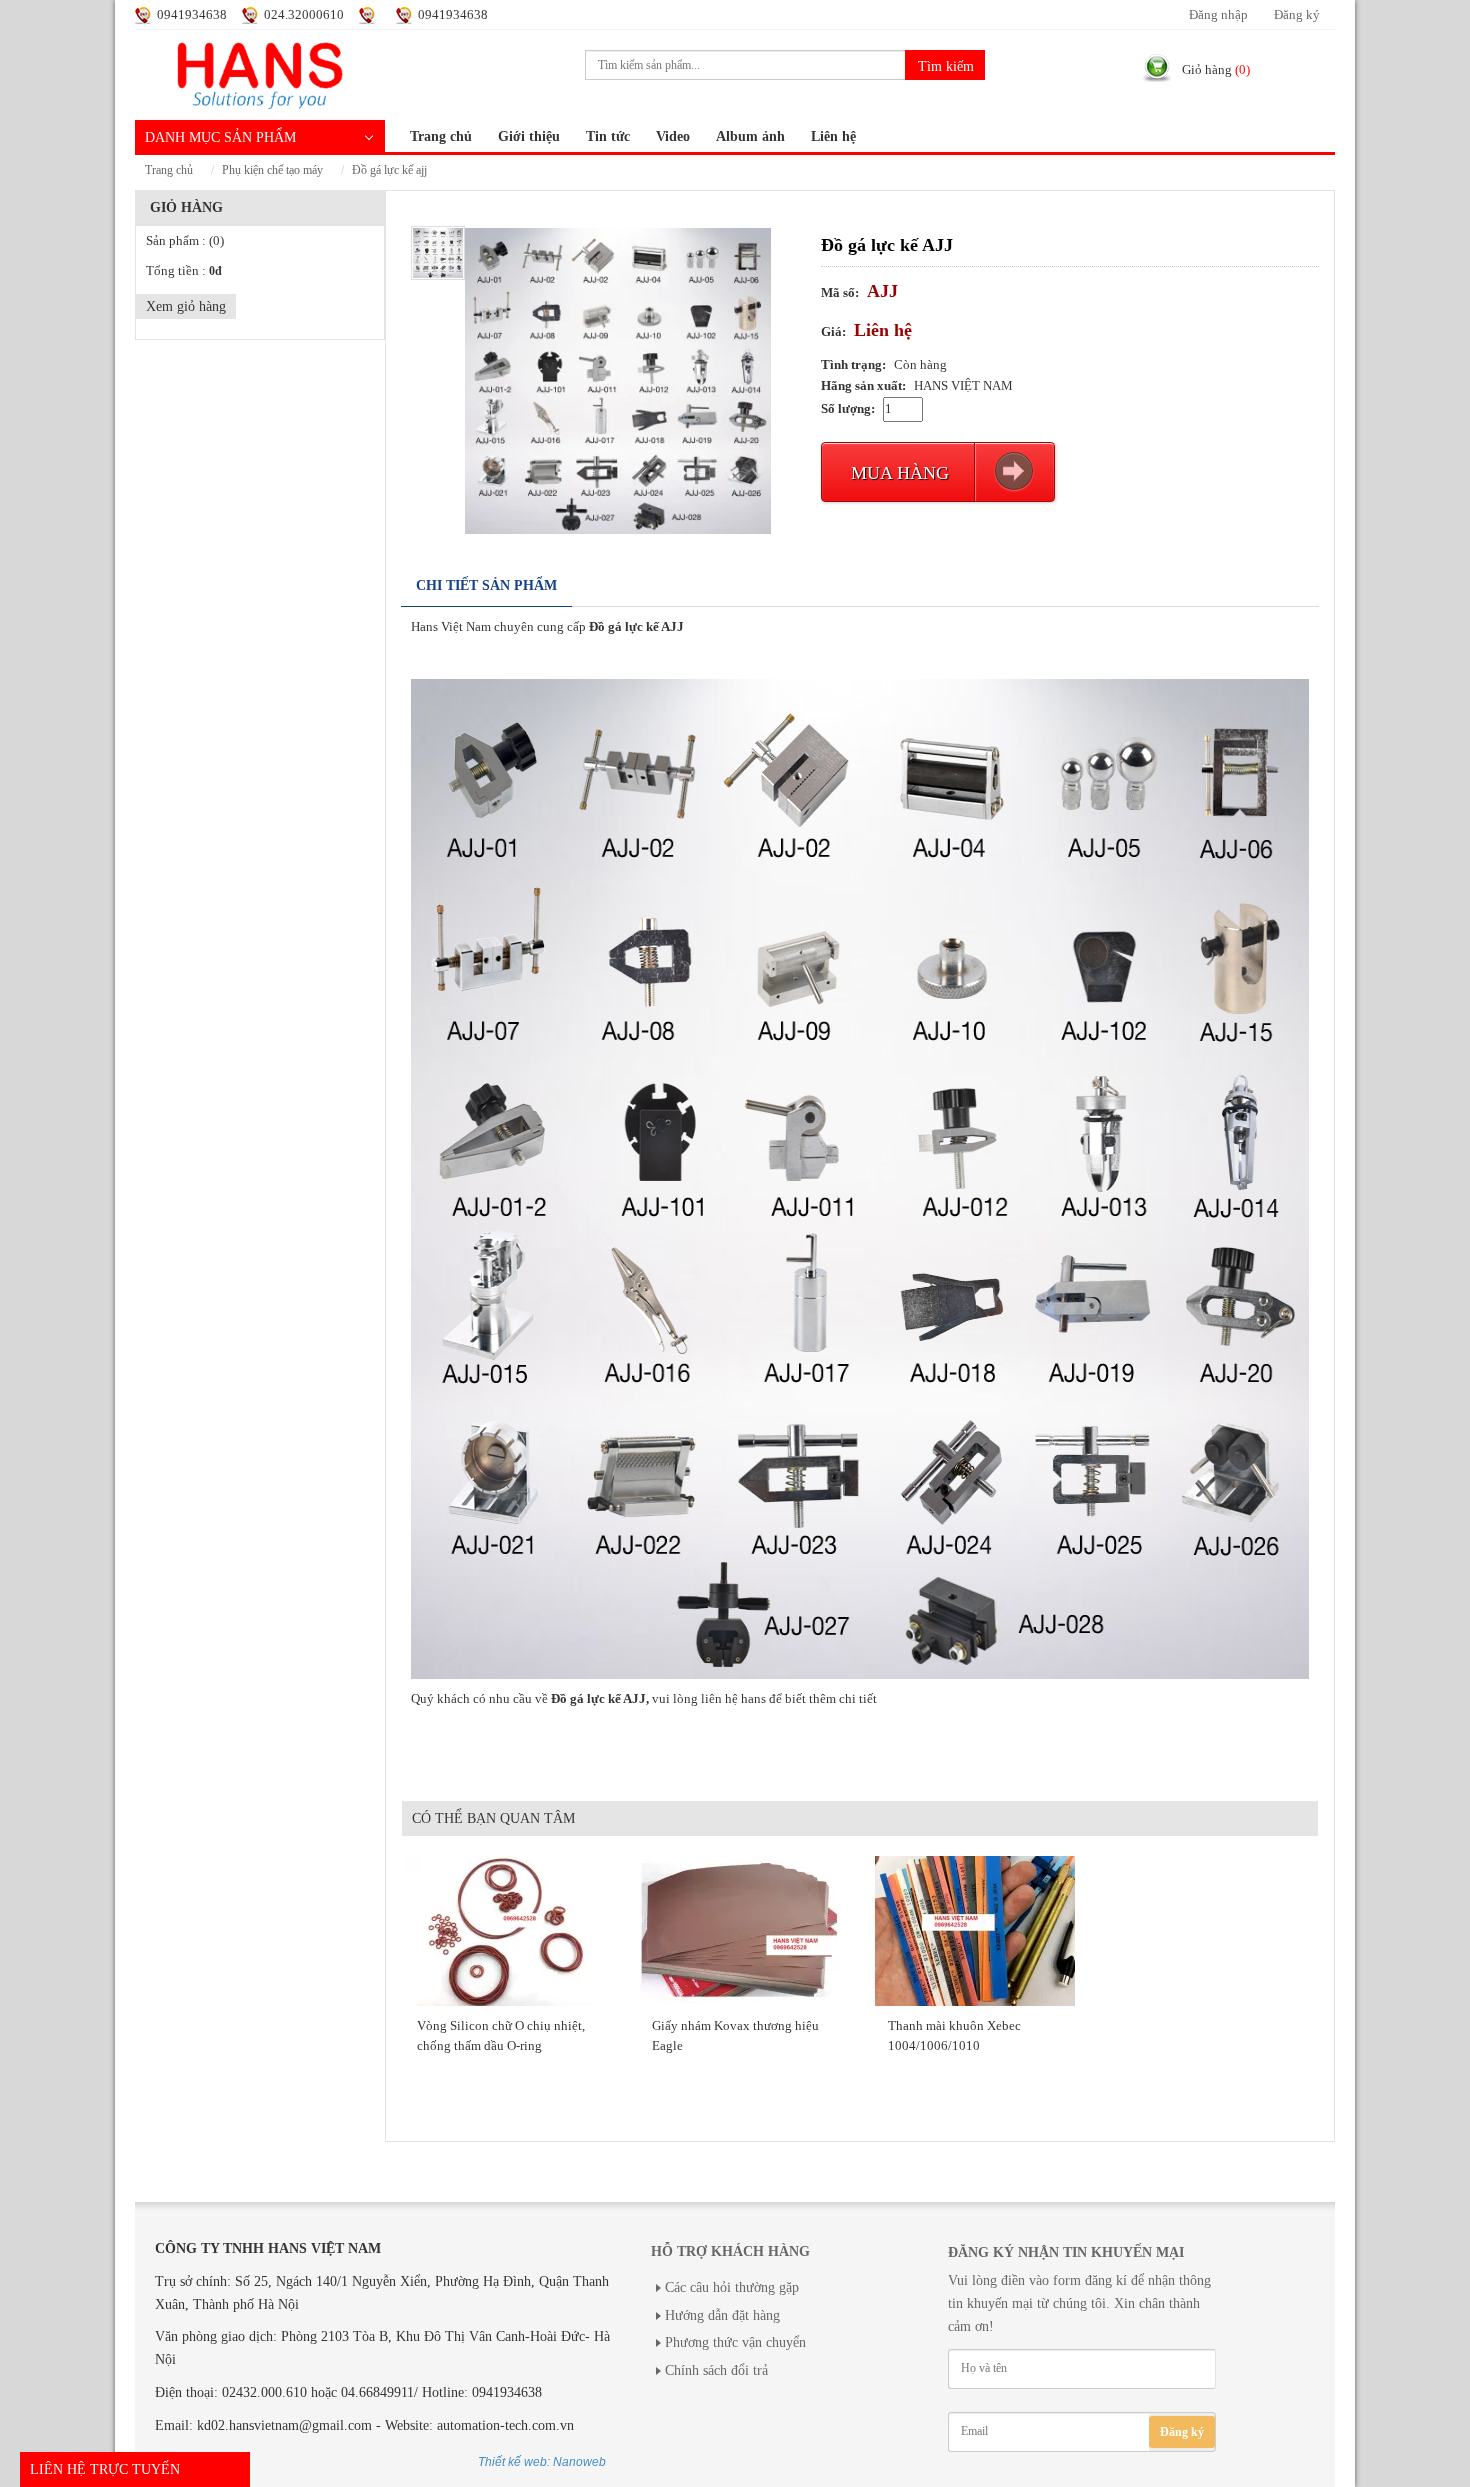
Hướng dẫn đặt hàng (722, 2315)
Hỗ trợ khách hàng (730, 2251)
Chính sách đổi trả (716, 2370)
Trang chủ (441, 136)
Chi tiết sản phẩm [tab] (486, 585)
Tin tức (608, 136)
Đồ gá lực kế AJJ (389, 170)
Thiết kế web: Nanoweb (542, 2462)
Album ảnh (750, 136)
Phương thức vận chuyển (735, 2342)
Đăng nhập (1218, 15)
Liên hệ (833, 136)
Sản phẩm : (185, 241)
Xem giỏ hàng (186, 306)
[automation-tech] (260, 73)
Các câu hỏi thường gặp (732, 2287)
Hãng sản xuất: (863, 386)
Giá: (833, 332)
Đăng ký (1297, 15)
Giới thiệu (529, 136)
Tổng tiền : (184, 271)
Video (673, 136)
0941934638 (192, 15)
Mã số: (840, 293)
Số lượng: (848, 409)
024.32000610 (304, 15)
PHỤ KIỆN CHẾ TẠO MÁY (272, 170)
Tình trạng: (853, 365)
